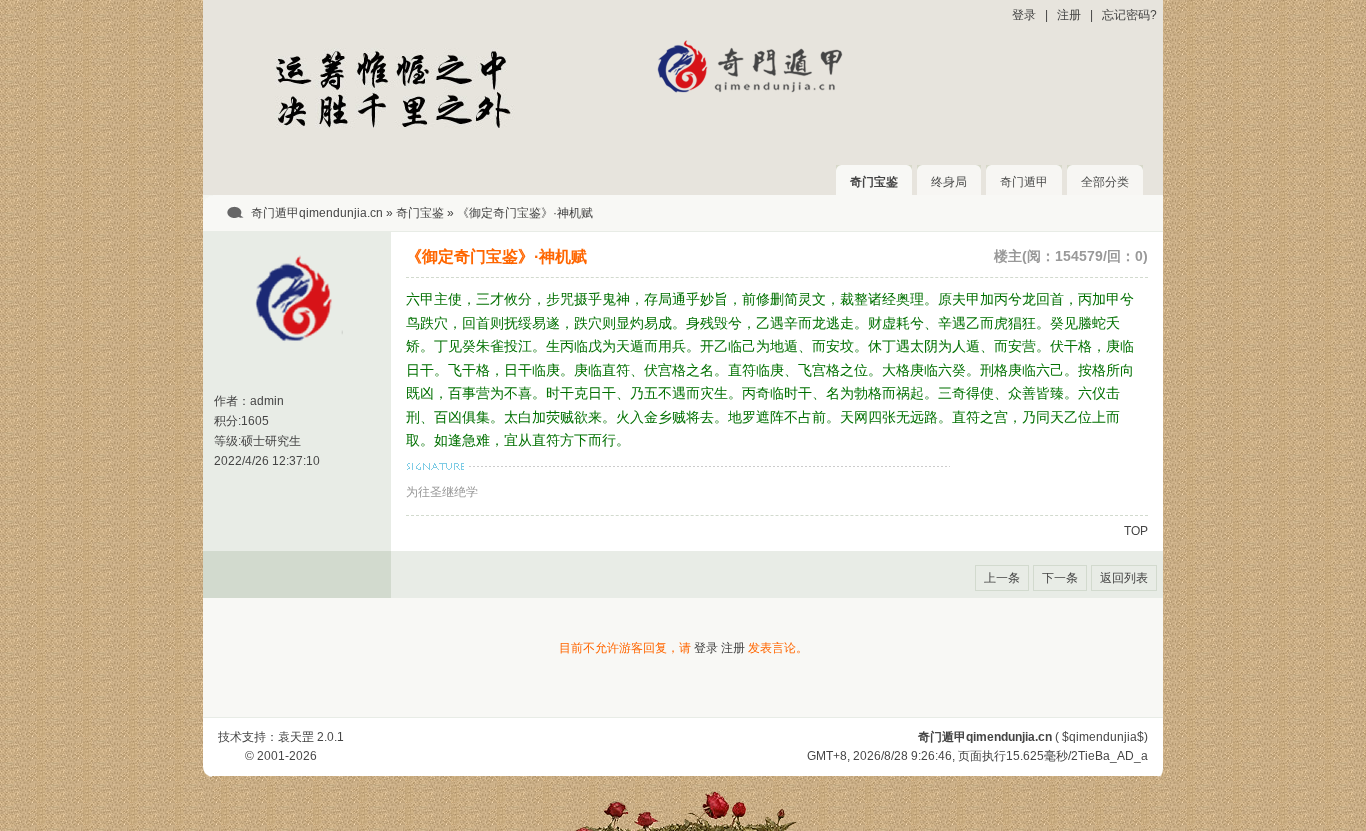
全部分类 (1105, 182)
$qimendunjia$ (1103, 737)
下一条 (1060, 578)
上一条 (1002, 578)
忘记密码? (1129, 15)
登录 (1024, 15)
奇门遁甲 (1024, 182)
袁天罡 (296, 737)
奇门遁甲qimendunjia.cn (317, 213)
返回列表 (1124, 578)
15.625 (1025, 756)
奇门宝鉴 (874, 182)
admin (267, 401)
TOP (1136, 531)
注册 (1069, 15)
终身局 (949, 182)
